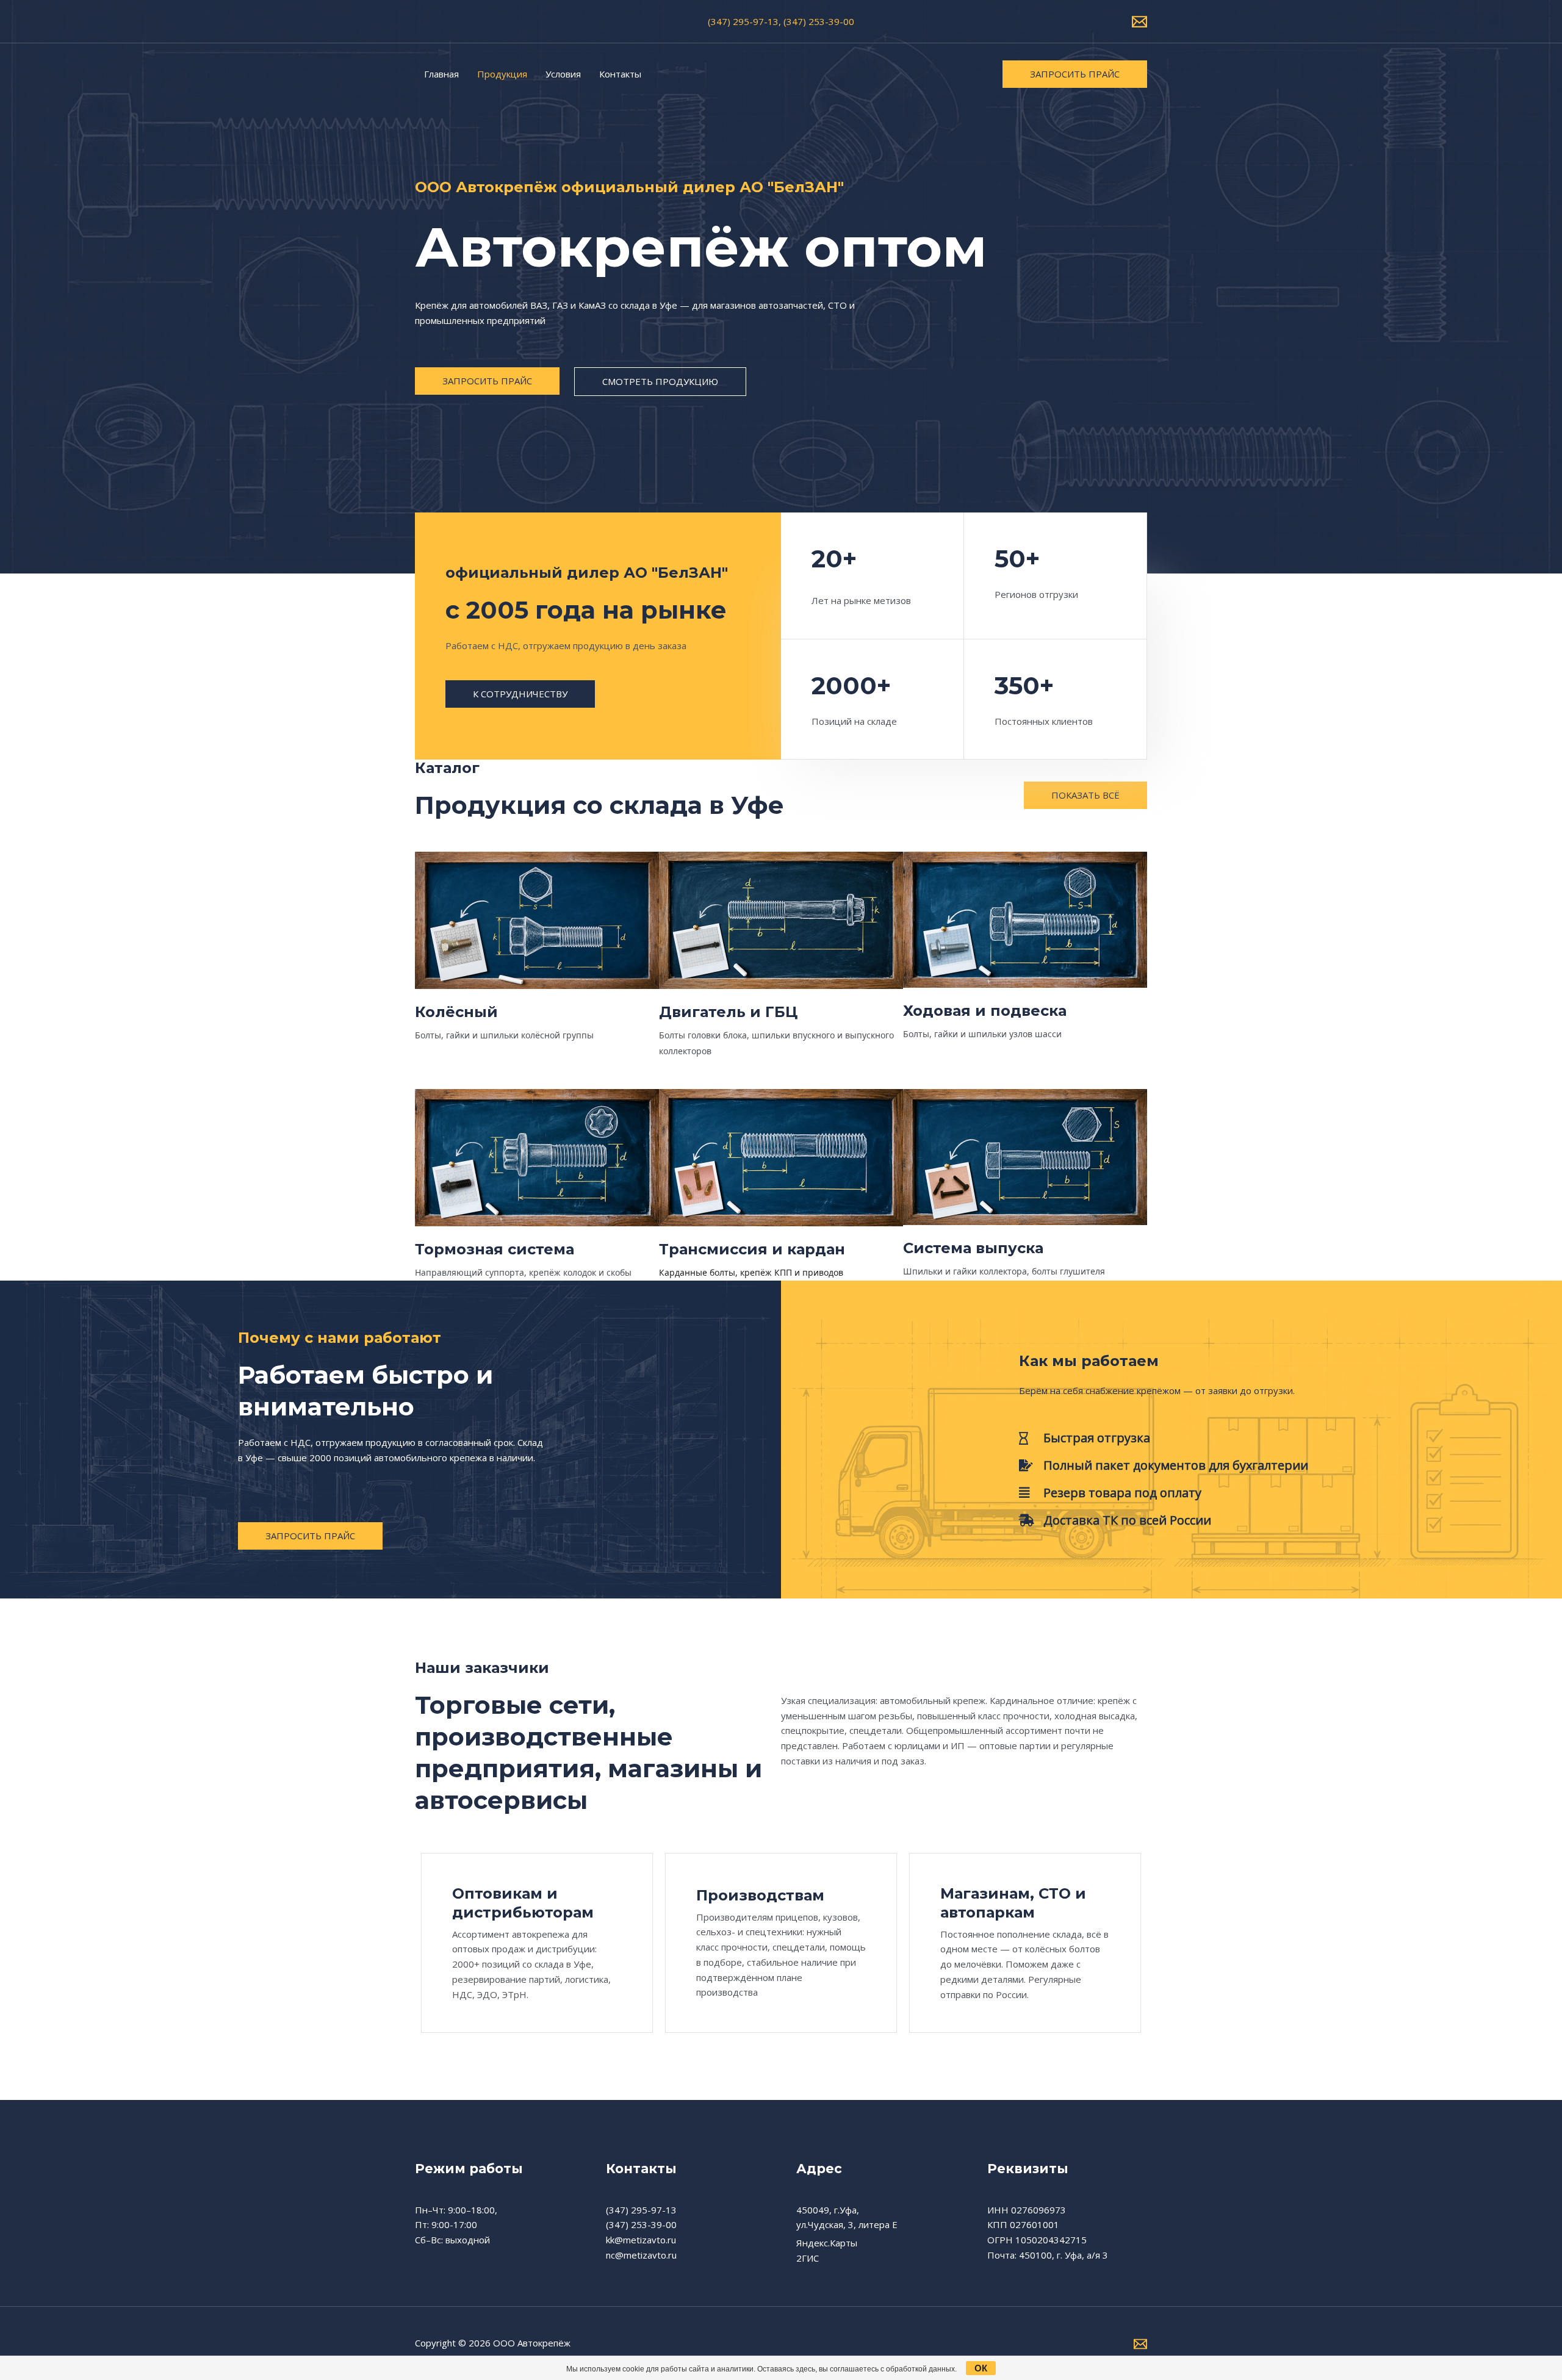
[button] (1075, 74)
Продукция (502, 74)
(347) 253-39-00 (641, 2224)
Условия (563, 74)
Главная (441, 74)
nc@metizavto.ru (641, 2255)
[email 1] (1139, 22)
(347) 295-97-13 (641, 2210)
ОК (981, 2368)
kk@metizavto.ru (641, 2240)
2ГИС (808, 2258)
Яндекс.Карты (827, 2243)
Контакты (620, 74)
